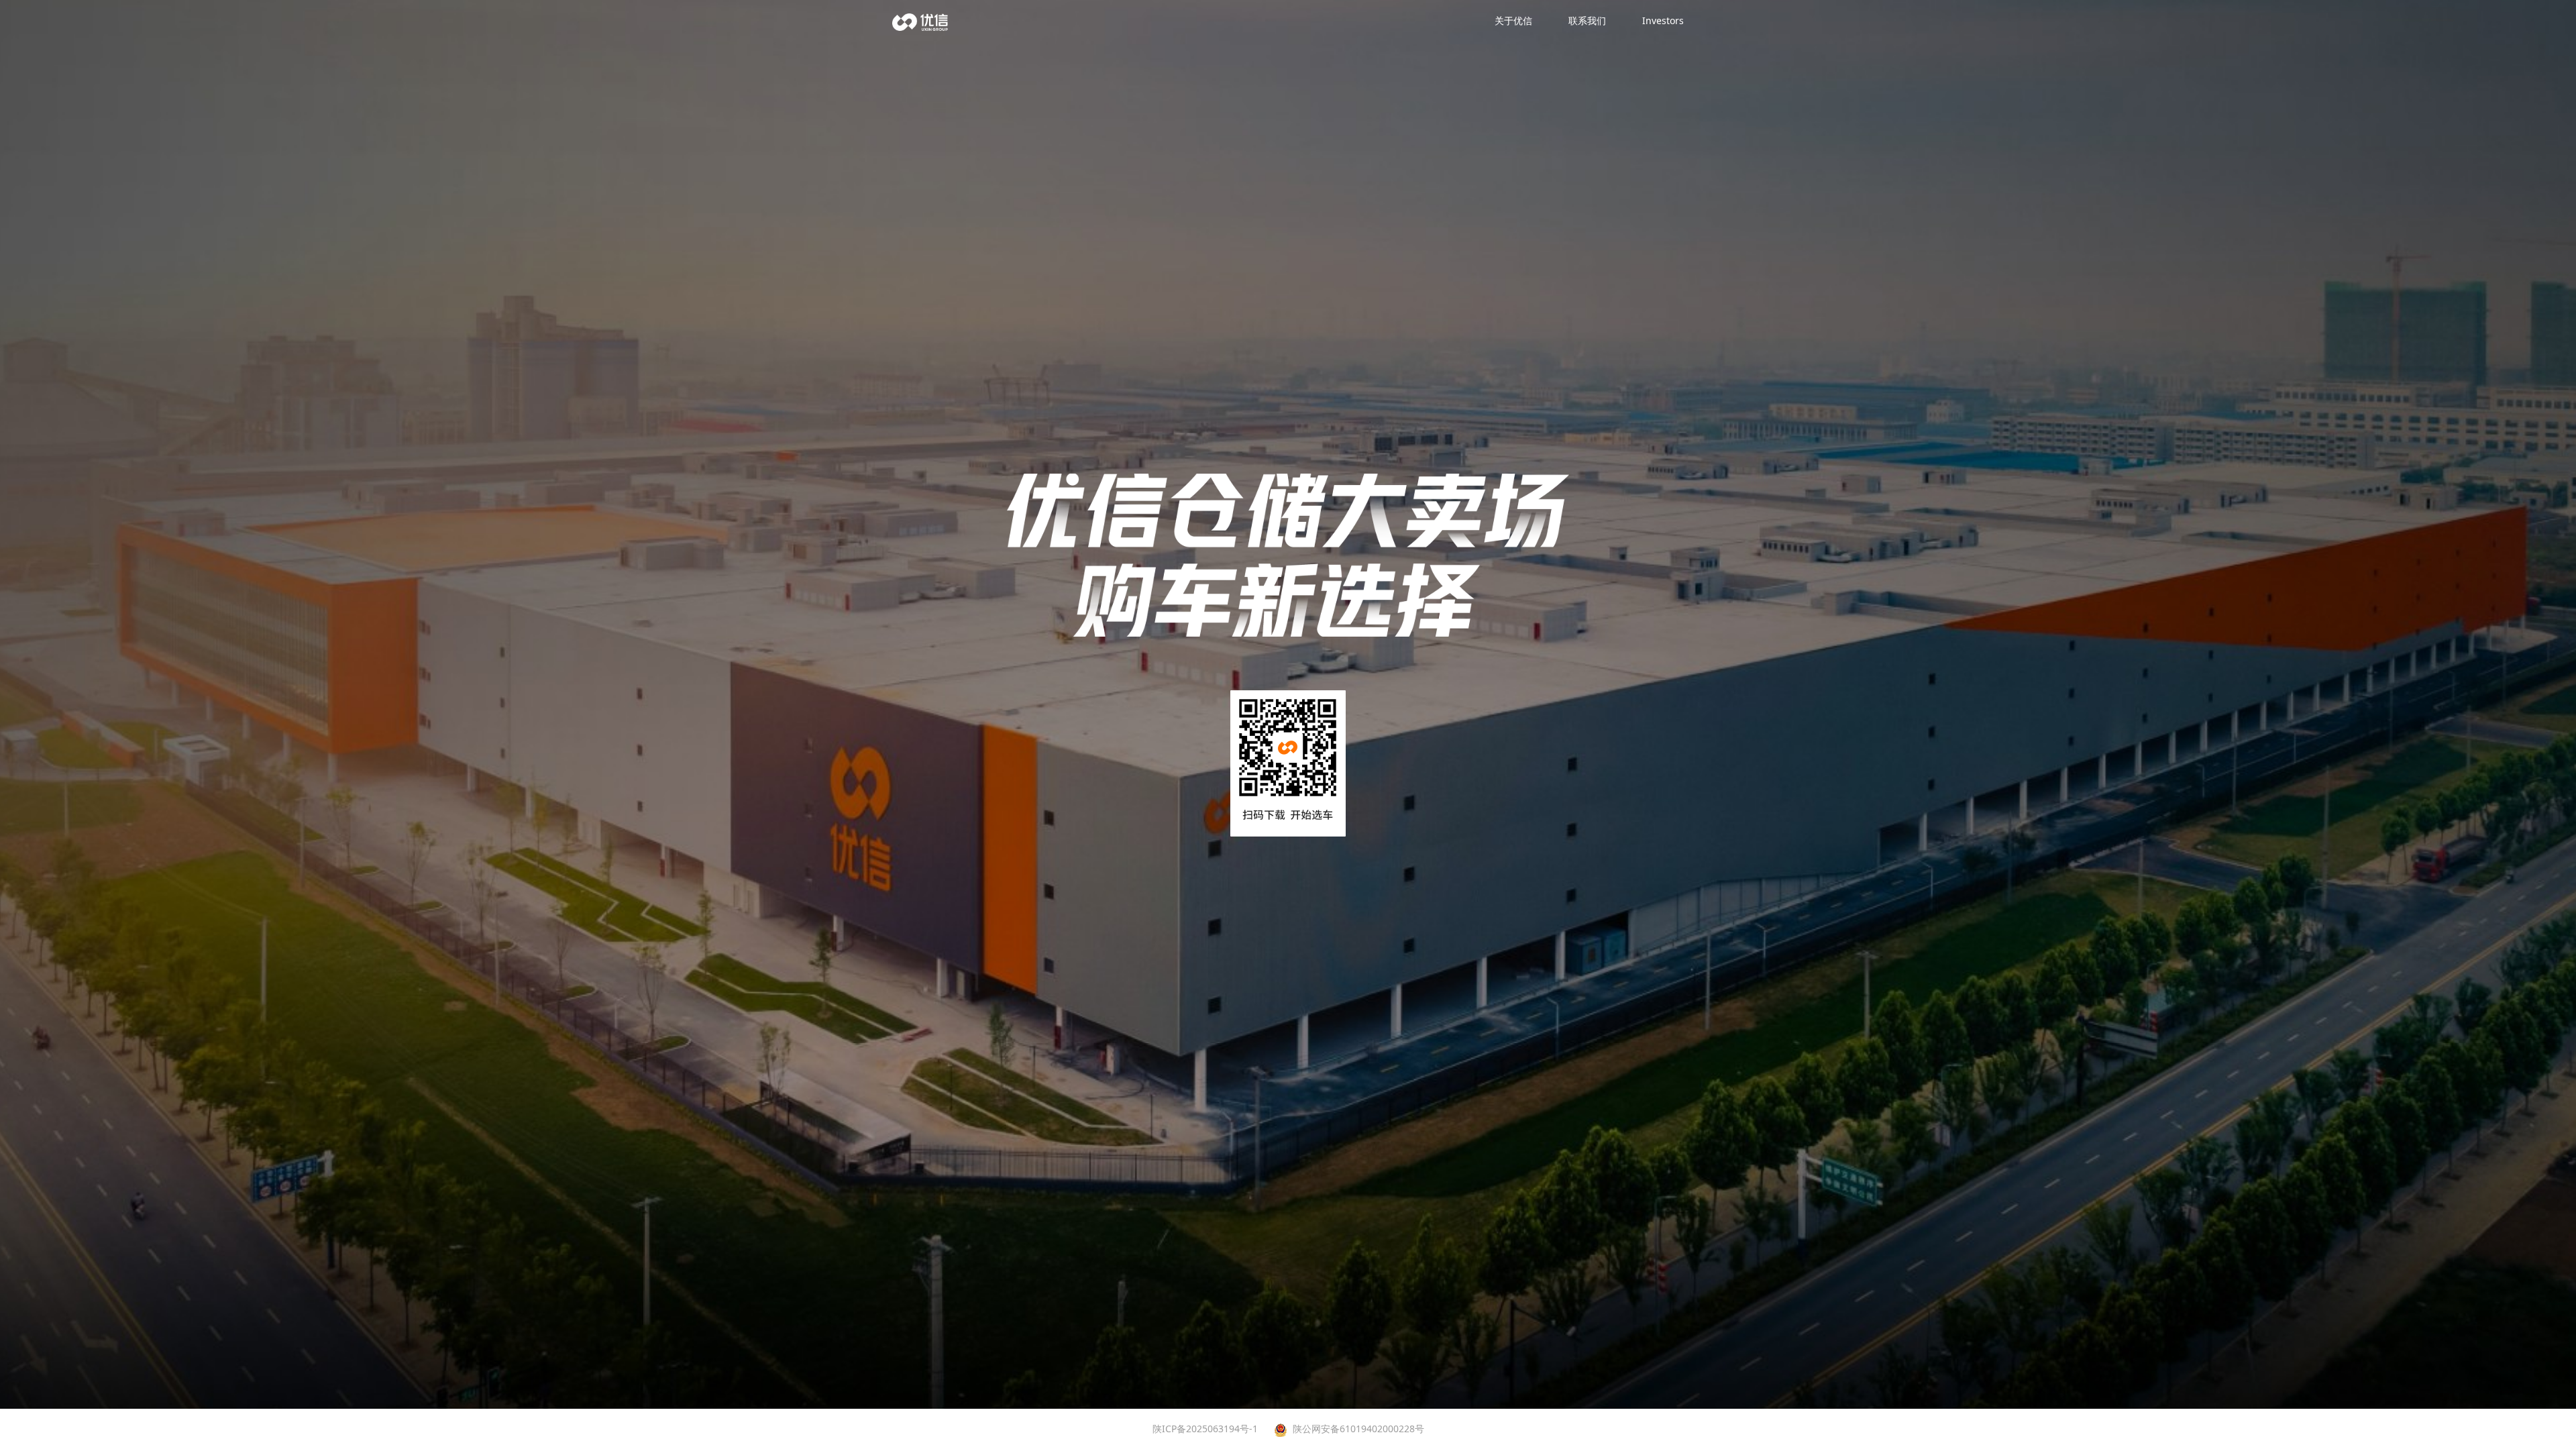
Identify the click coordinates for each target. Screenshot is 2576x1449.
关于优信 (1513, 20)
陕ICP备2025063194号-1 (1205, 1429)
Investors (1663, 20)
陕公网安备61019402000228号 (1358, 1429)
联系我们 (1587, 20)
